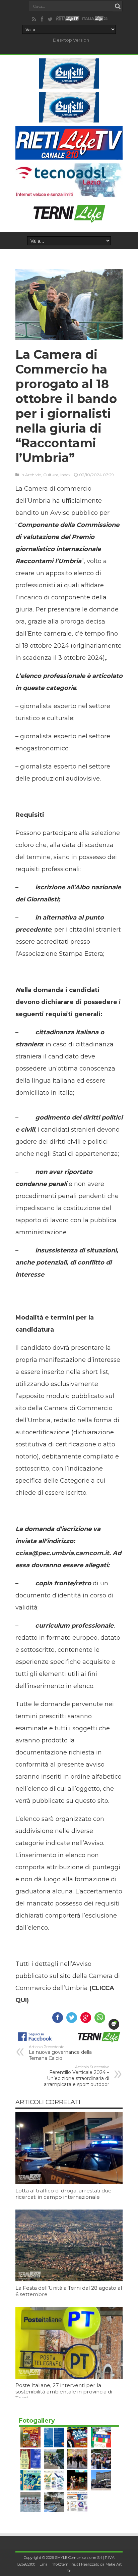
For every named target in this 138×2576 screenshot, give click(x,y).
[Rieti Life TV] (68, 19)
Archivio (33, 475)
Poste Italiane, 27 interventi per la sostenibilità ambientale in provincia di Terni (64, 2392)
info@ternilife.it (64, 2564)
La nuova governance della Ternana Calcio (60, 2053)
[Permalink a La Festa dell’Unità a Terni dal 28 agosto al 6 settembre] (69, 2280)
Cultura (51, 475)
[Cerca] (118, 6)
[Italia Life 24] (95, 19)
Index (65, 475)
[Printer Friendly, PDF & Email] (114, 2024)
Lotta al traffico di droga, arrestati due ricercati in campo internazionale (63, 2194)
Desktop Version (71, 40)
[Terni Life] (69, 220)
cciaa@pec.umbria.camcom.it (62, 1553)
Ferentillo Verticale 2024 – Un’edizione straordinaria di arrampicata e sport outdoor (77, 2076)
